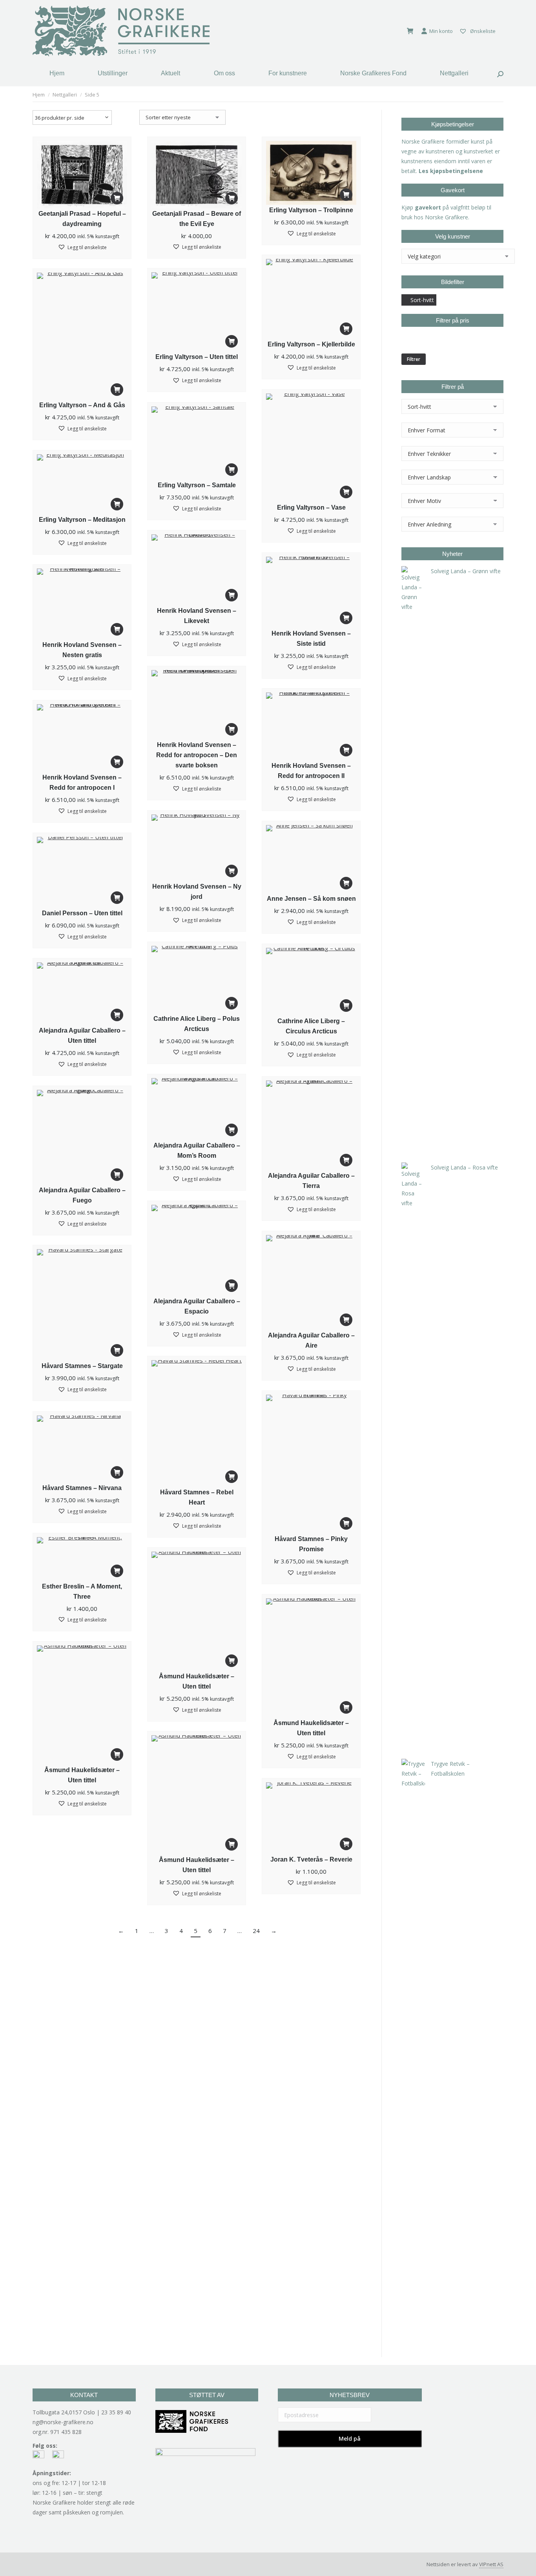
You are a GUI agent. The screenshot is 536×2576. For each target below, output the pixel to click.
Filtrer (414, 359)
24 (256, 1931)
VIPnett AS (491, 2564)
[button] (117, 198)
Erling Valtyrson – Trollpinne (311, 210)
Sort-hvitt (422, 300)
